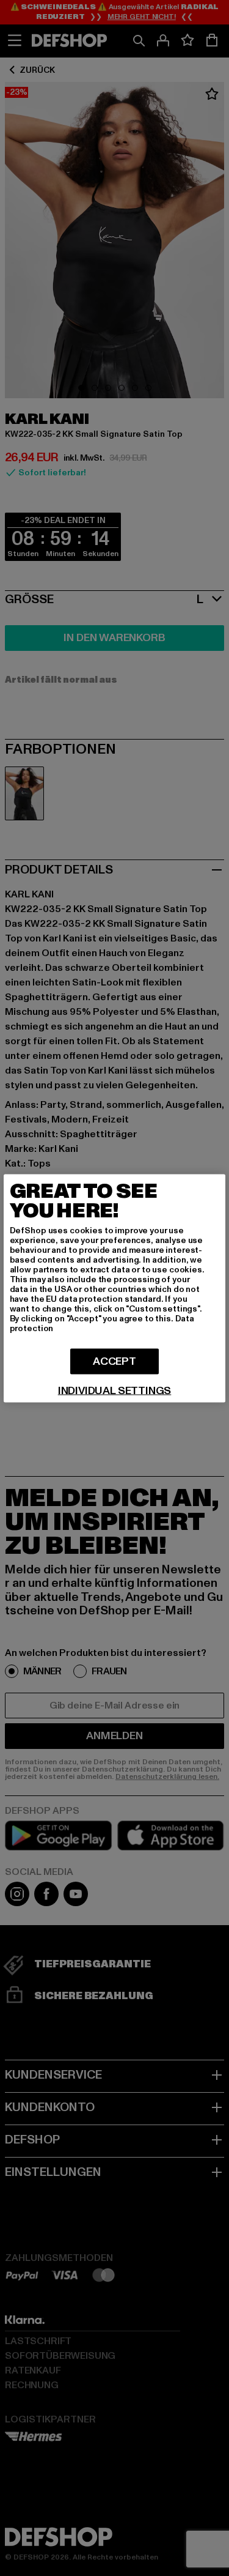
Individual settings (115, 1390)
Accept (114, 1361)
